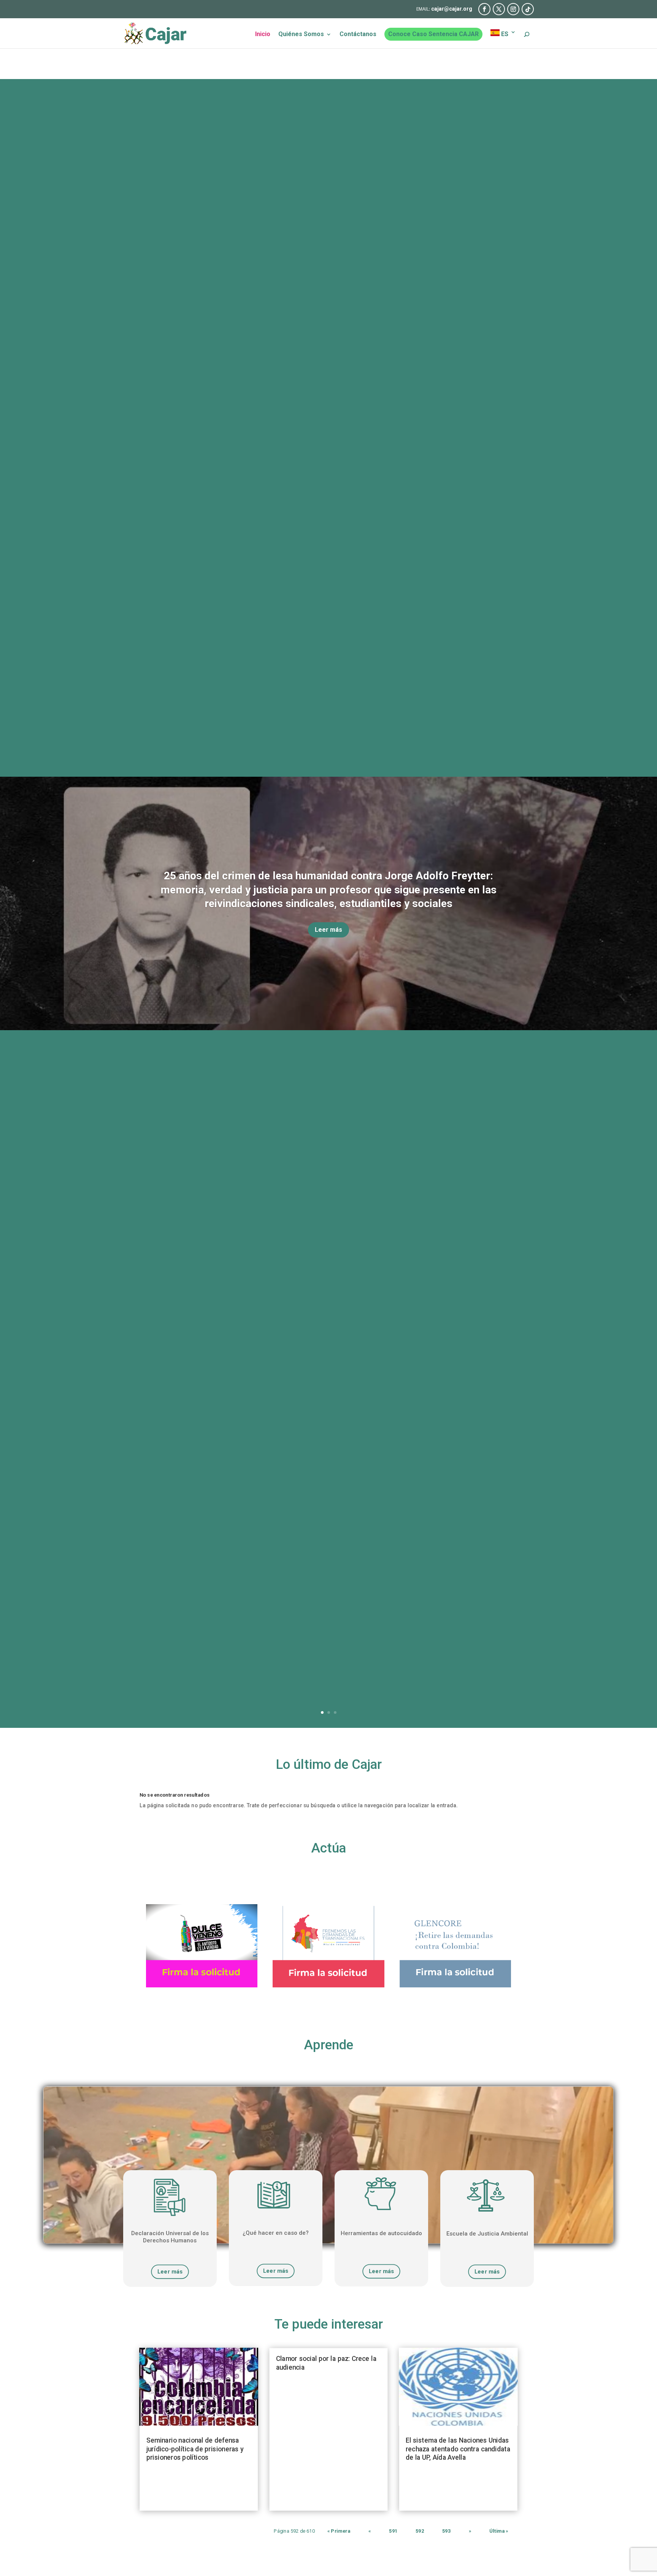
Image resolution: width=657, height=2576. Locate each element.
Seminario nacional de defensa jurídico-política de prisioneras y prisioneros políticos (195, 2449)
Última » (499, 2531)
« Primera (339, 2531)
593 (446, 2531)
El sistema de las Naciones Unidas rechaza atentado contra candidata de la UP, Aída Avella (458, 2449)
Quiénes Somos (301, 35)
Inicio (263, 35)
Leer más (328, 930)
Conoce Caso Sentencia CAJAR (433, 34)
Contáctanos (358, 35)
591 (393, 2531)
